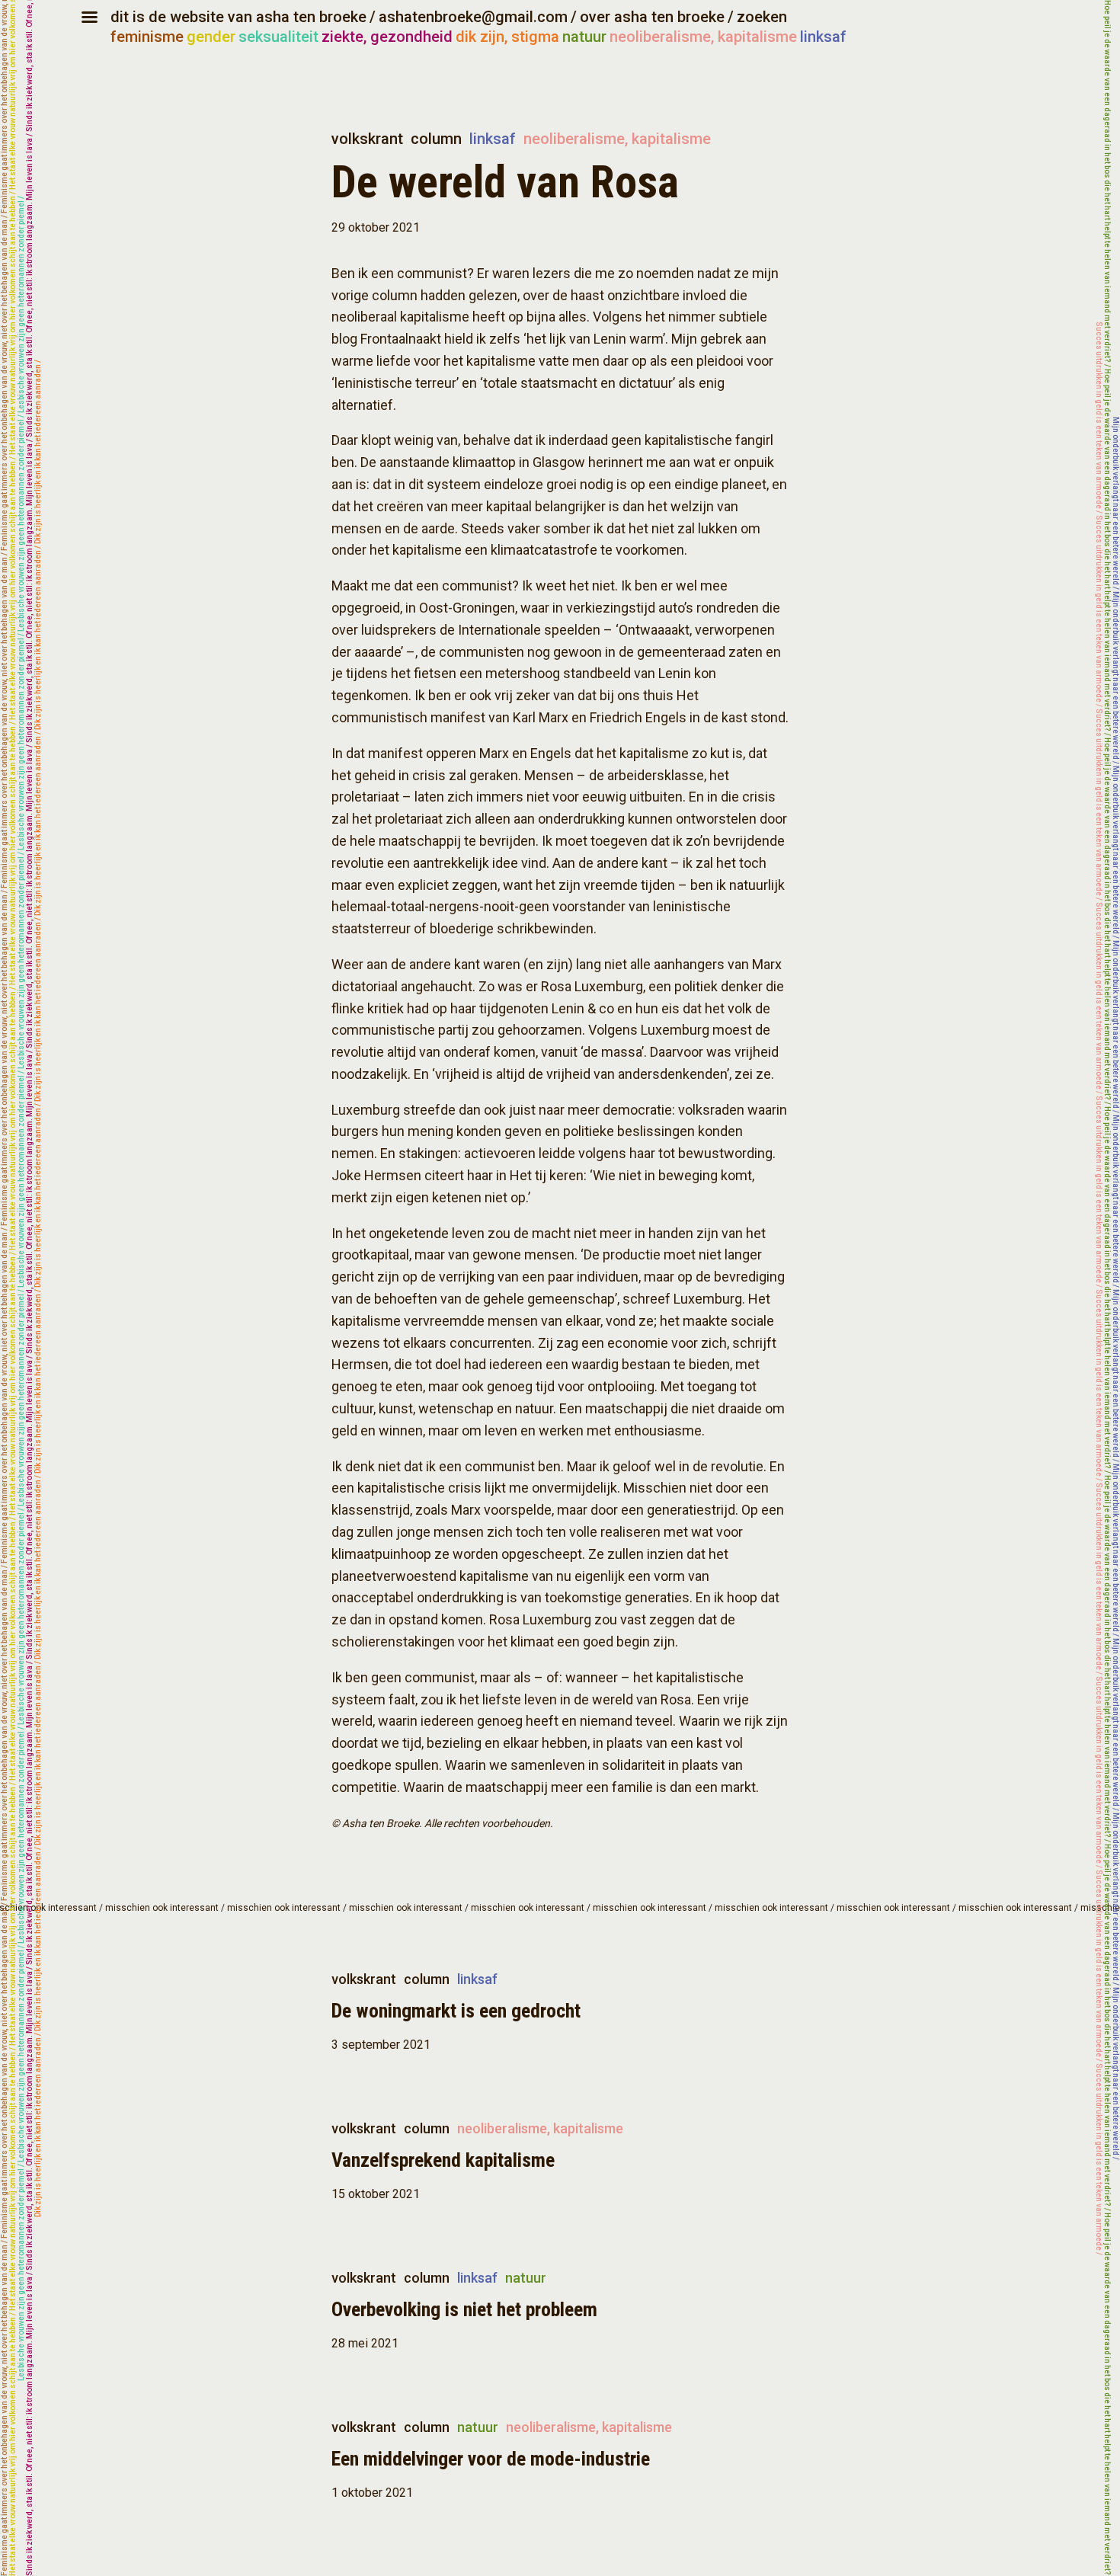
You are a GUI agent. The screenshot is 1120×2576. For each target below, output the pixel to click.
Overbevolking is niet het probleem (464, 2309)
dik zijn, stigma (507, 37)
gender (211, 37)
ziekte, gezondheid (387, 37)
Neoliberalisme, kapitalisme (617, 139)
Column (436, 139)
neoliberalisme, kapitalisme (703, 37)
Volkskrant (367, 139)
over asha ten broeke (652, 17)
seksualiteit (278, 37)
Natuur (526, 2278)
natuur (584, 37)
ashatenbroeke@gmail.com (473, 17)
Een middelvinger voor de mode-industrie (491, 2459)
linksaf (823, 37)
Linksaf (493, 139)
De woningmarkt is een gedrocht (456, 2011)
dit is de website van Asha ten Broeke (238, 17)
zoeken (762, 17)
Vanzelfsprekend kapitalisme (443, 2160)
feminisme (147, 37)
